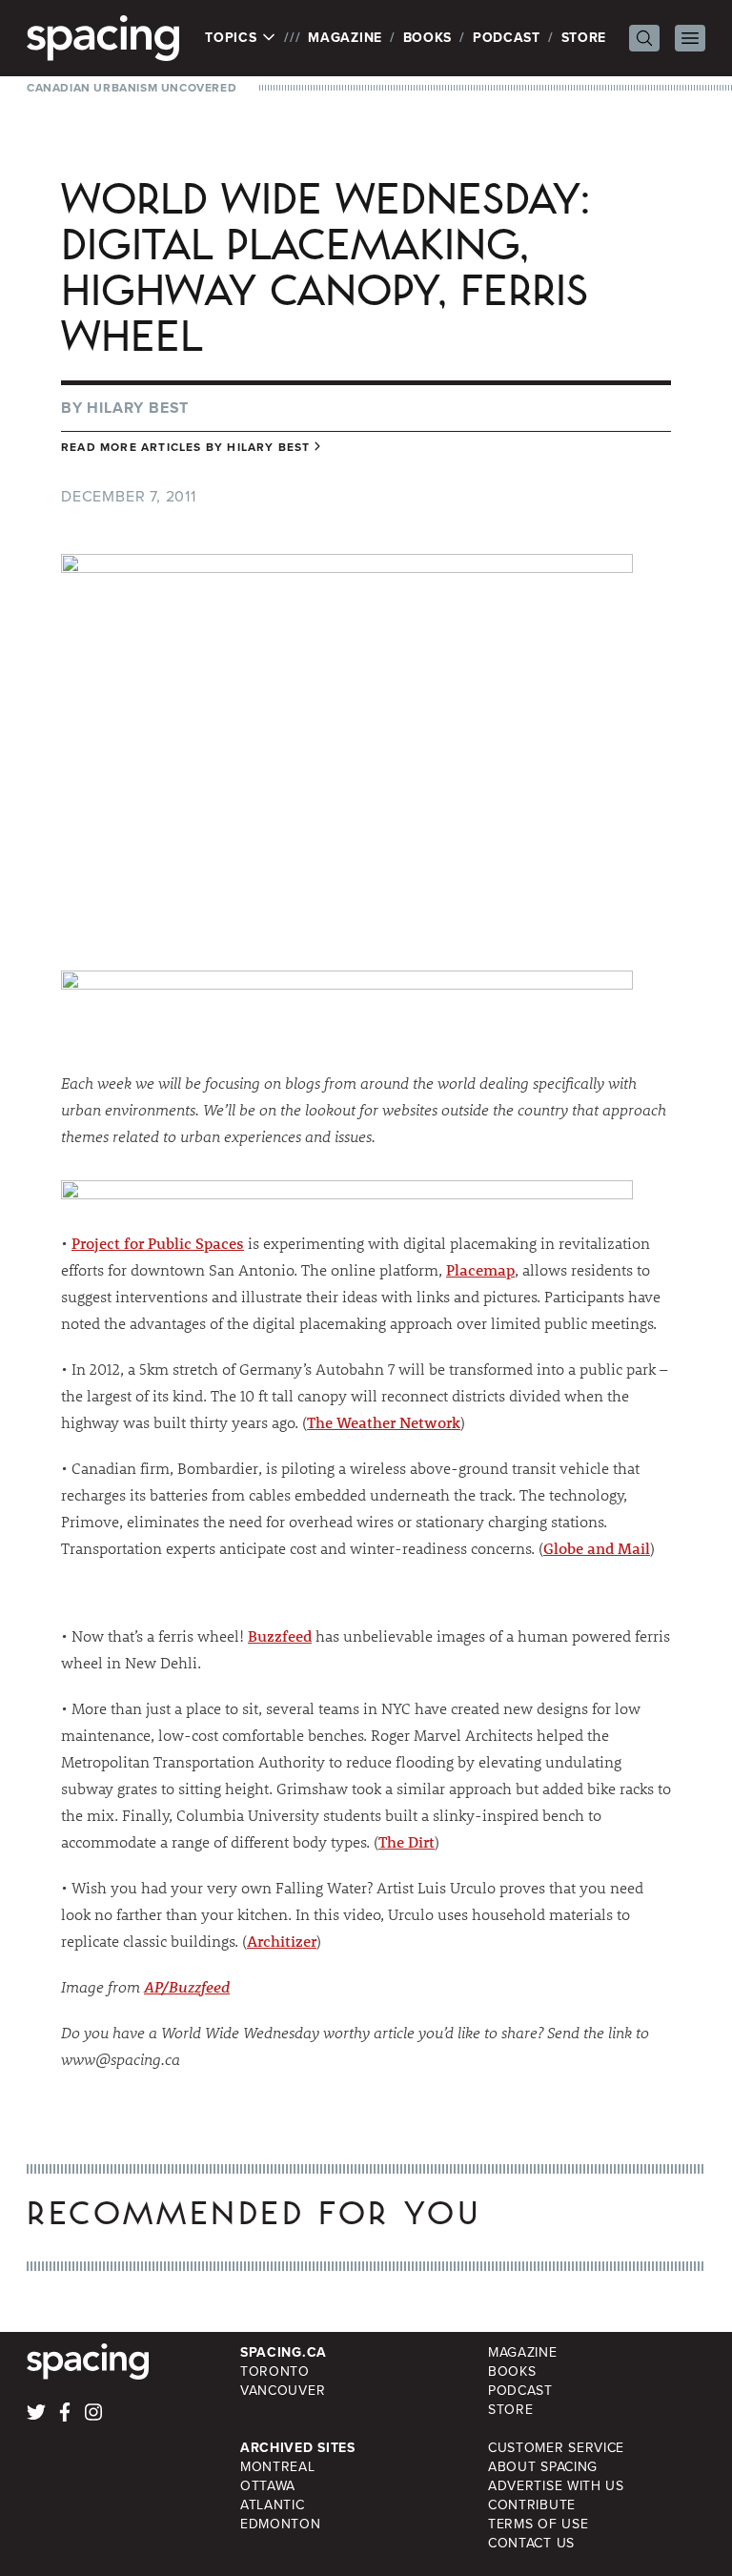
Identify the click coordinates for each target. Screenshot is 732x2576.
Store (584, 38)
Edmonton (281, 2524)
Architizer (282, 1941)
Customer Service (556, 2448)
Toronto (275, 2372)
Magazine (345, 38)
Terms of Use (538, 2524)
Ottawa (268, 2486)
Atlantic (273, 2505)
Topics (233, 38)
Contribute (532, 2505)
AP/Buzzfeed (187, 1986)
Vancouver (283, 2391)
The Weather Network (384, 1422)
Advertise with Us (556, 2486)
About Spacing (543, 2467)
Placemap (480, 1269)
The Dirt (407, 1841)
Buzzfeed (280, 1636)
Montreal (278, 2467)
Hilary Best (138, 408)
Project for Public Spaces (158, 1243)
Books (428, 38)
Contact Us (531, 2543)
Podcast (507, 38)
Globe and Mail (597, 1548)
